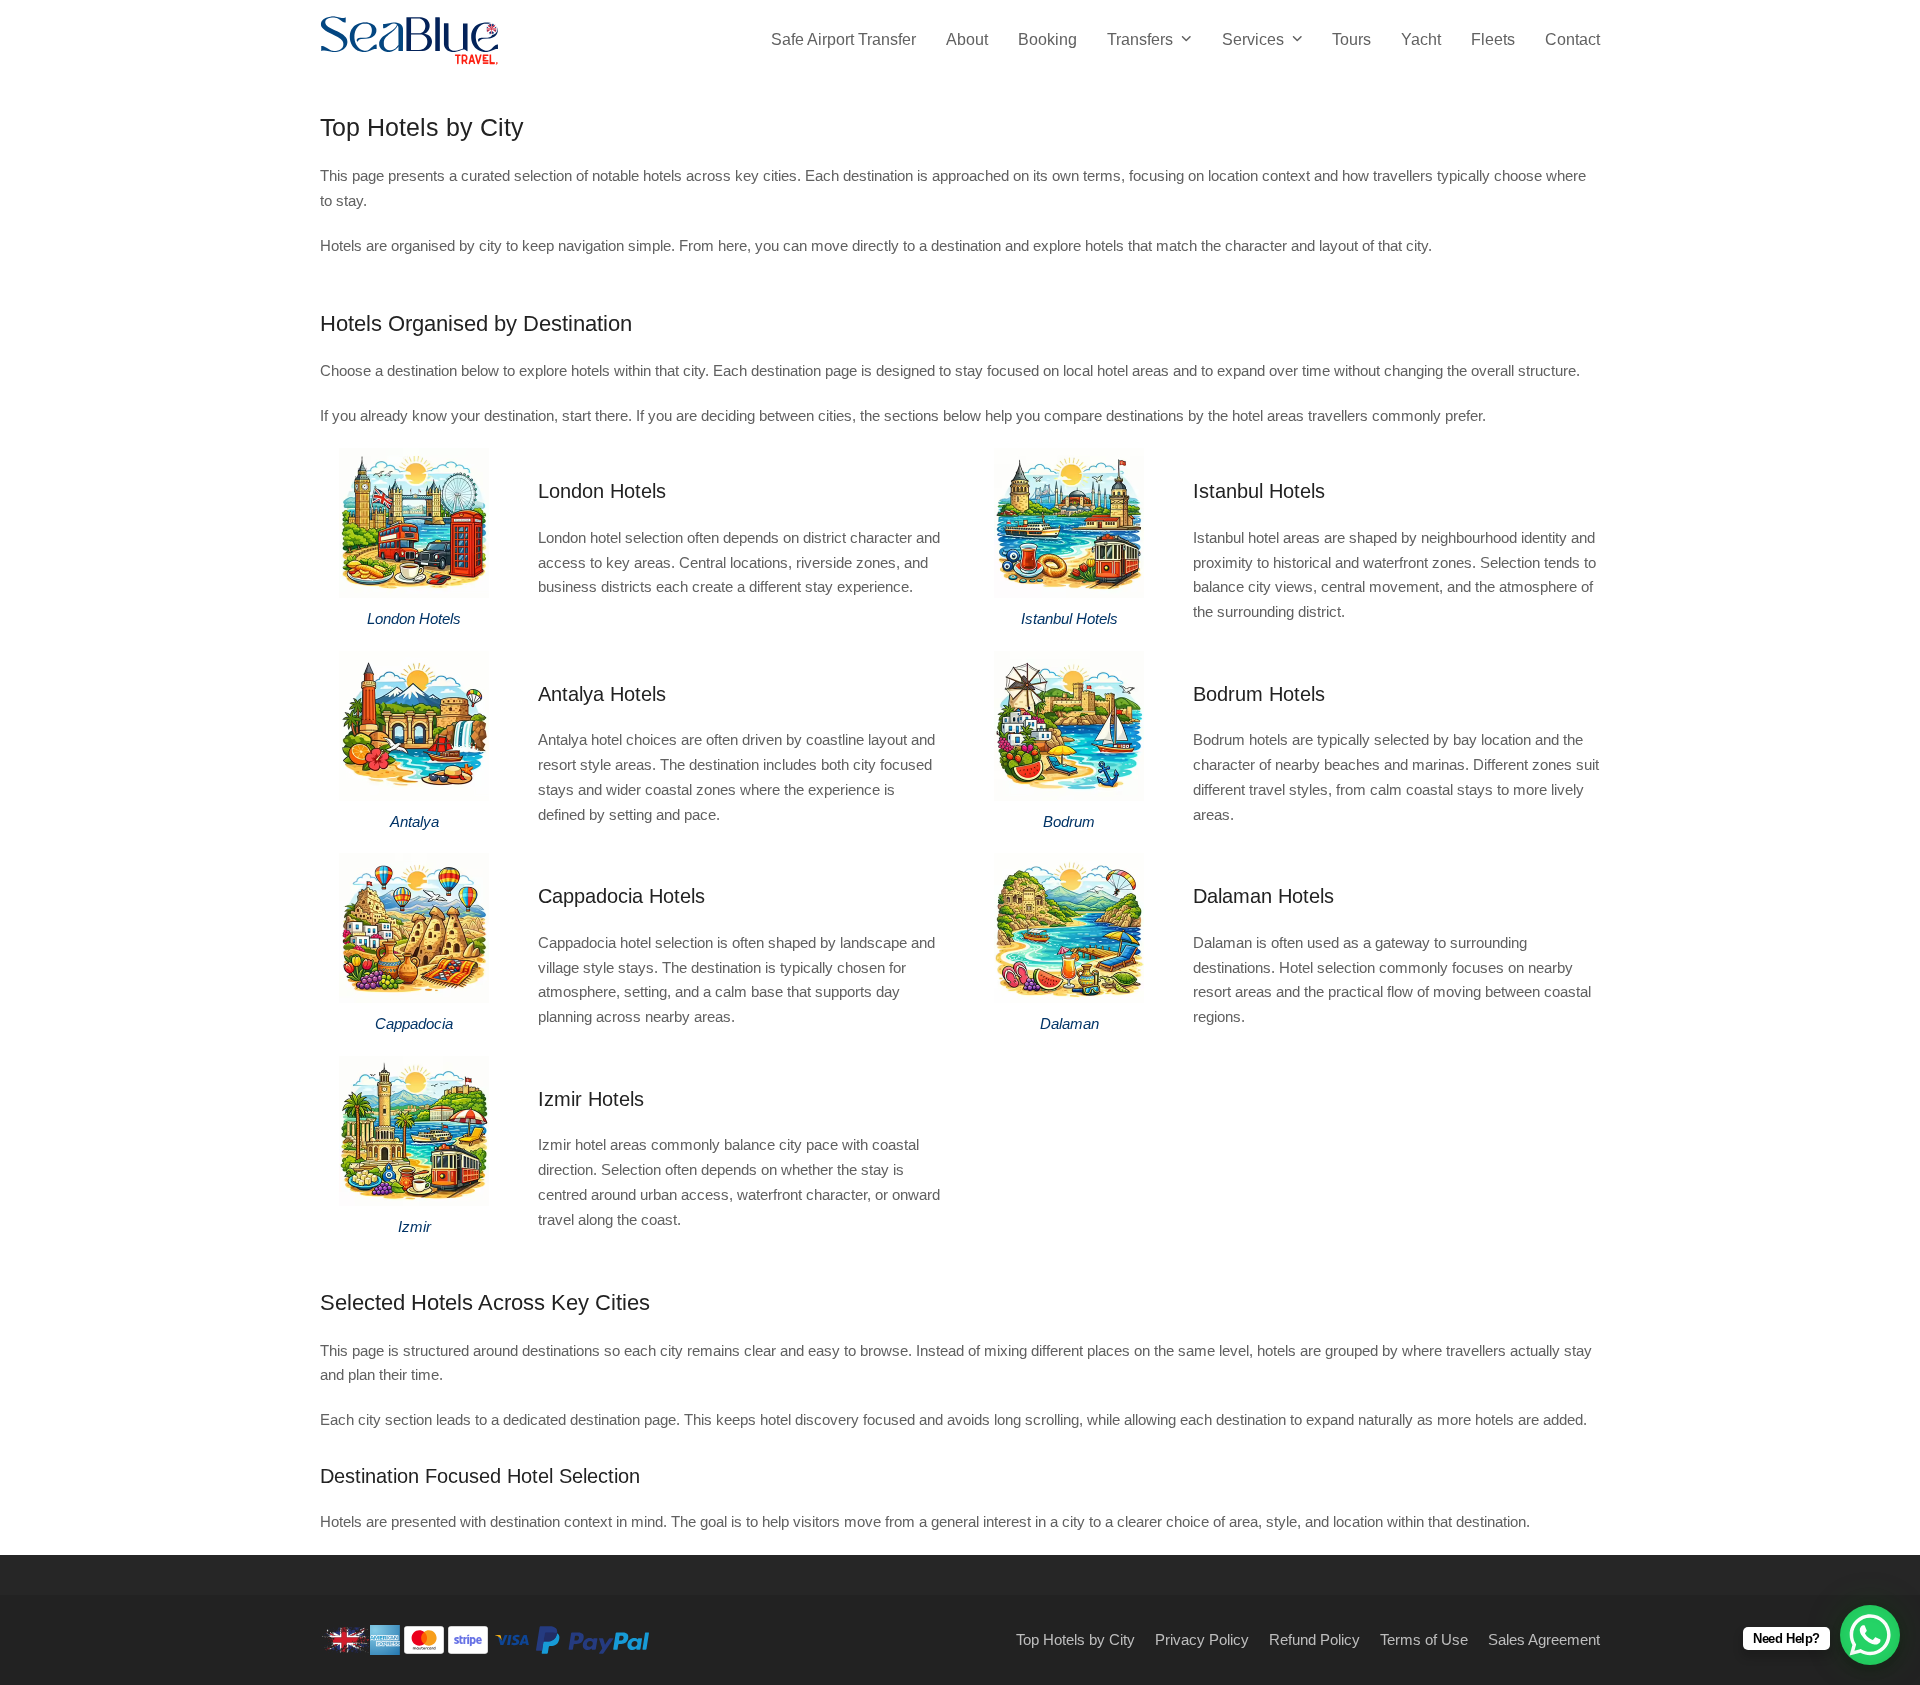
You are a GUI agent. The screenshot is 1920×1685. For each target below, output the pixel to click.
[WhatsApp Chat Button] (1870, 1635)
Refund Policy (1314, 1639)
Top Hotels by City (1075, 1639)
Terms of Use (1424, 1639)
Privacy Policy (1202, 1639)
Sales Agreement (1544, 1639)
